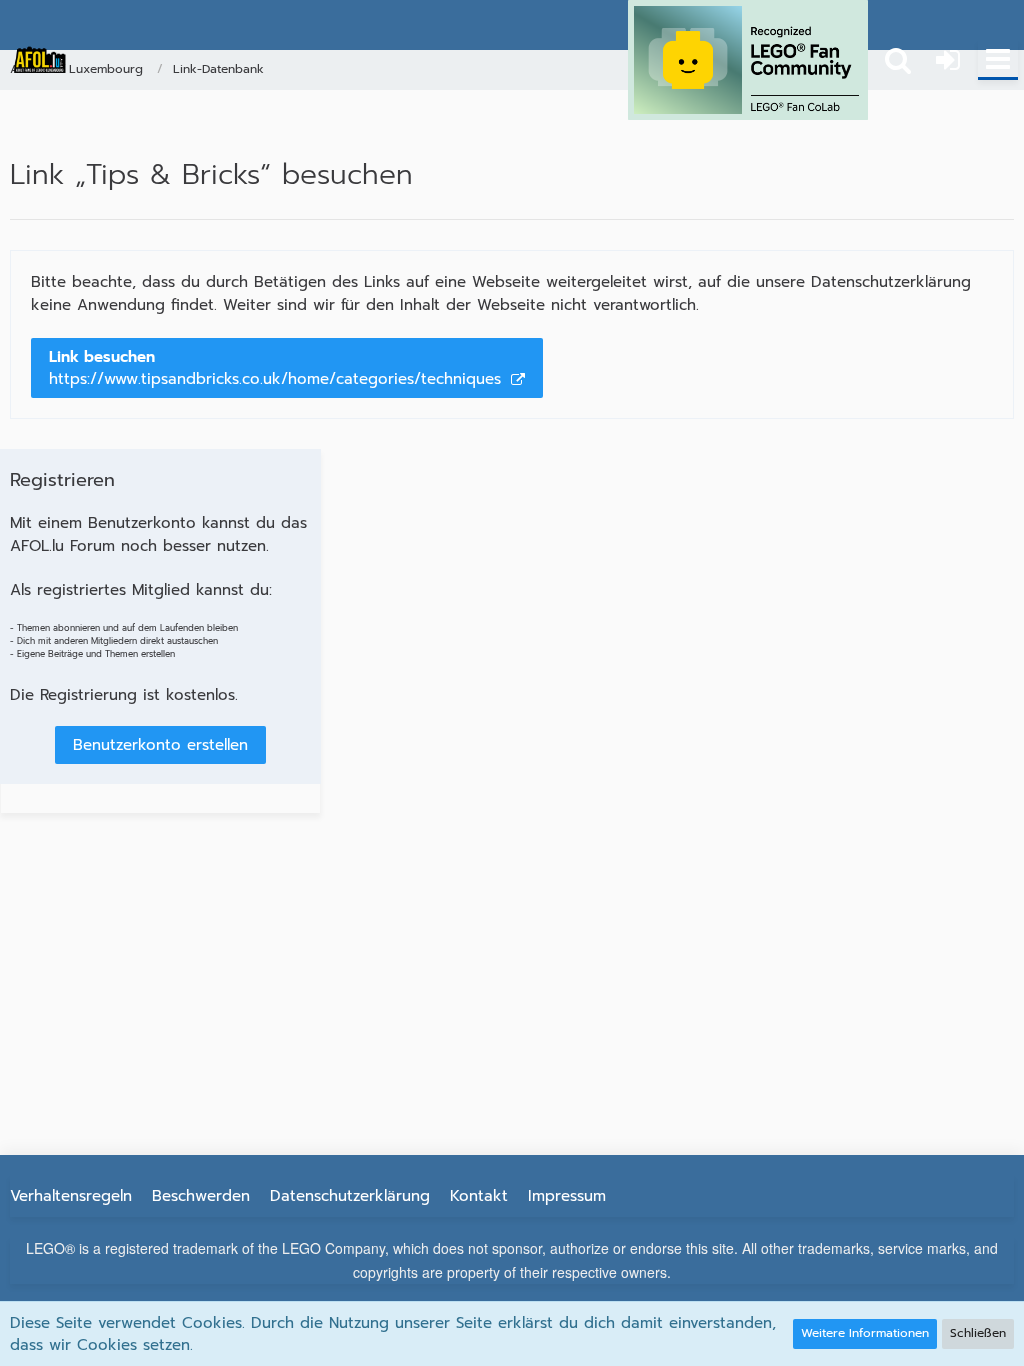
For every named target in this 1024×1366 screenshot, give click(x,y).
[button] (998, 60)
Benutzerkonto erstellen (160, 745)
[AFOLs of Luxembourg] (40, 60)
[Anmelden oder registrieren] (948, 60)
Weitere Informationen (865, 1333)
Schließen (978, 1333)
